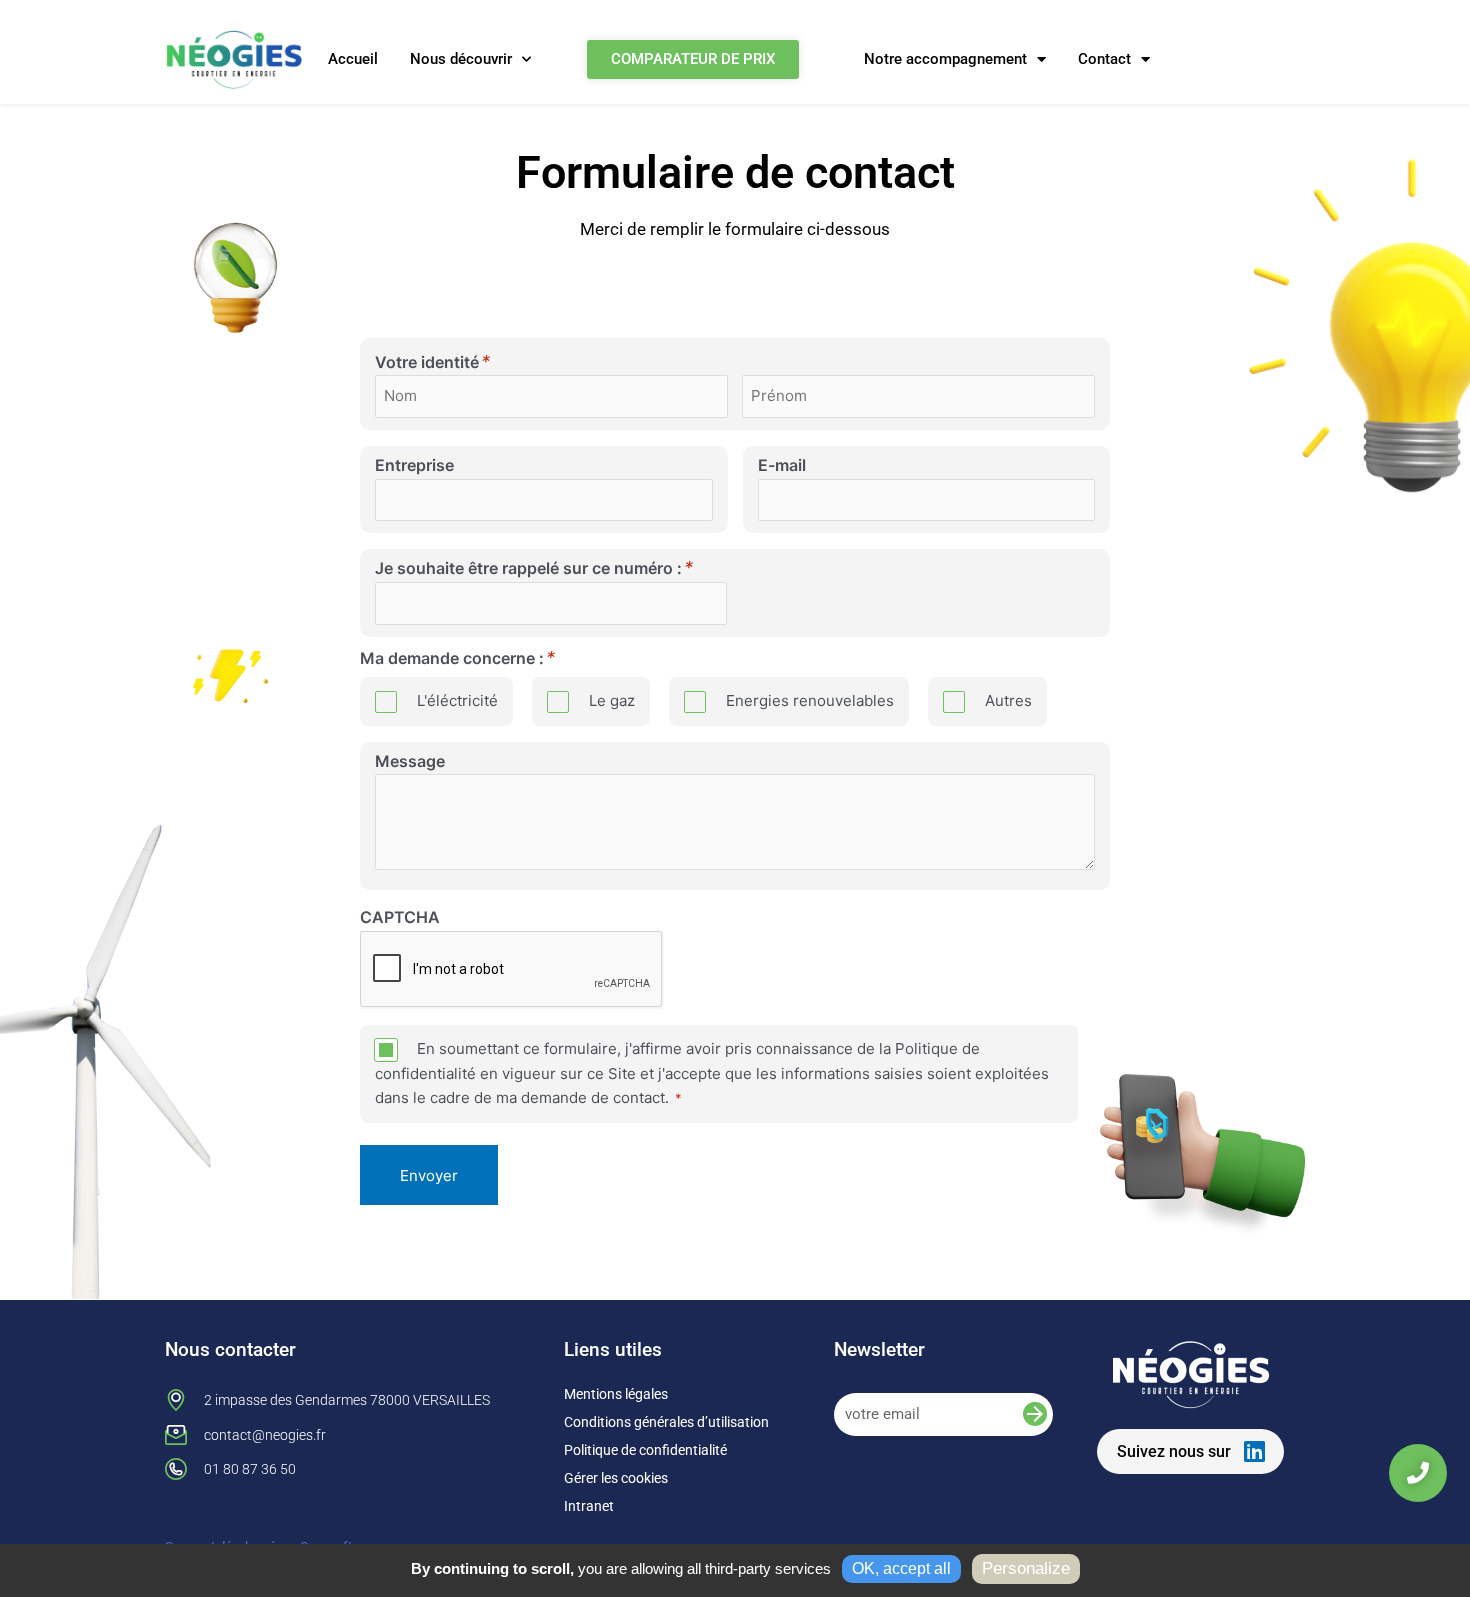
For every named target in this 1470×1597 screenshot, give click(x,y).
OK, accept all (901, 1568)
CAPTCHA (400, 917)
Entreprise (414, 465)
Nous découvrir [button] (461, 59)
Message (410, 761)
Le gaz (612, 700)
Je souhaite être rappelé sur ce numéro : (528, 570)
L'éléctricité (457, 700)
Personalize (1026, 1568)
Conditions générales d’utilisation (666, 1422)
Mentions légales (616, 1394)
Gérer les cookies (616, 1478)
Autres (1008, 700)
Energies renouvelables (810, 700)
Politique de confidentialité (645, 1450)
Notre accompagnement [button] (945, 59)
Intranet (589, 1506)
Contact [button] (1104, 59)
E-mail (782, 465)
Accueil (353, 59)
